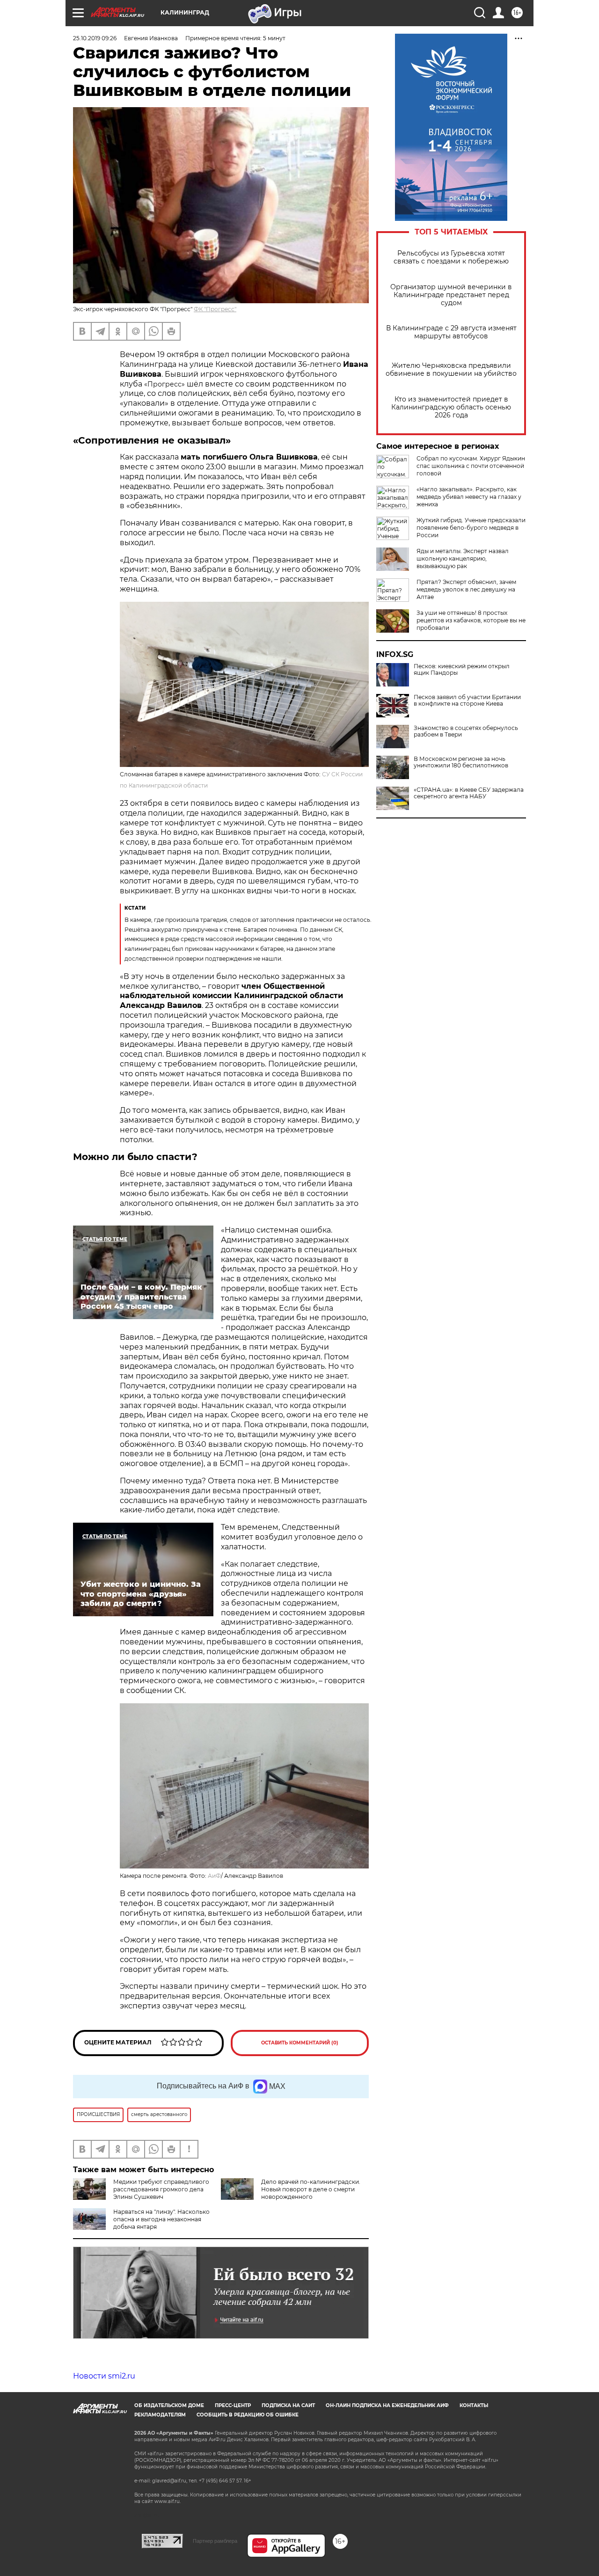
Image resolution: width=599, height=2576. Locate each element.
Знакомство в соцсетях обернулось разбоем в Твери (466, 731)
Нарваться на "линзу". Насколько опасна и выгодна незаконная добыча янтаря (161, 2219)
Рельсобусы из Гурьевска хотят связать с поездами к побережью (451, 257)
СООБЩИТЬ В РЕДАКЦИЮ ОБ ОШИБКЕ (248, 2415)
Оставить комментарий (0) (300, 2043)
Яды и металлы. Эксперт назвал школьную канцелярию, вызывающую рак (463, 558)
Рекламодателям (160, 2415)
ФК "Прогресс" (215, 309)
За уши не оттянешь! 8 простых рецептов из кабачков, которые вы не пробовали (471, 620)
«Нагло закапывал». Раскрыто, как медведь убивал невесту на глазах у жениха (469, 497)
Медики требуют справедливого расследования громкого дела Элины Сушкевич (161, 2189)
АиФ (214, 1876)
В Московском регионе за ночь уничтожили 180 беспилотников (461, 762)
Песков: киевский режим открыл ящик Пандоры (462, 670)
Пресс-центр (233, 2405)
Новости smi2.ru (104, 2376)
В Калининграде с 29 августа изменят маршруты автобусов (451, 332)
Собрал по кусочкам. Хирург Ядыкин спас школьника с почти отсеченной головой (471, 466)
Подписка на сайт (288, 2405)
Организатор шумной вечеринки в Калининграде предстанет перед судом (451, 295)
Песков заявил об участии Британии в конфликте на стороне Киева (467, 701)
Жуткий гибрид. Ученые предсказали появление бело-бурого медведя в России (471, 528)
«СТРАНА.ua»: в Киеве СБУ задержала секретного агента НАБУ (469, 793)
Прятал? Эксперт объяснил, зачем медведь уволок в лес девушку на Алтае (466, 589)
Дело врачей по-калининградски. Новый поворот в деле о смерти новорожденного (311, 2189)
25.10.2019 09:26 (95, 38)
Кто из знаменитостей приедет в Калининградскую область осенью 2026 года (451, 407)
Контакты (474, 2405)
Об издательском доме (169, 2405)
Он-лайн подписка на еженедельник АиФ (387, 2405)
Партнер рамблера (215, 2541)
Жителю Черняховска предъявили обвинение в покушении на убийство (451, 370)
